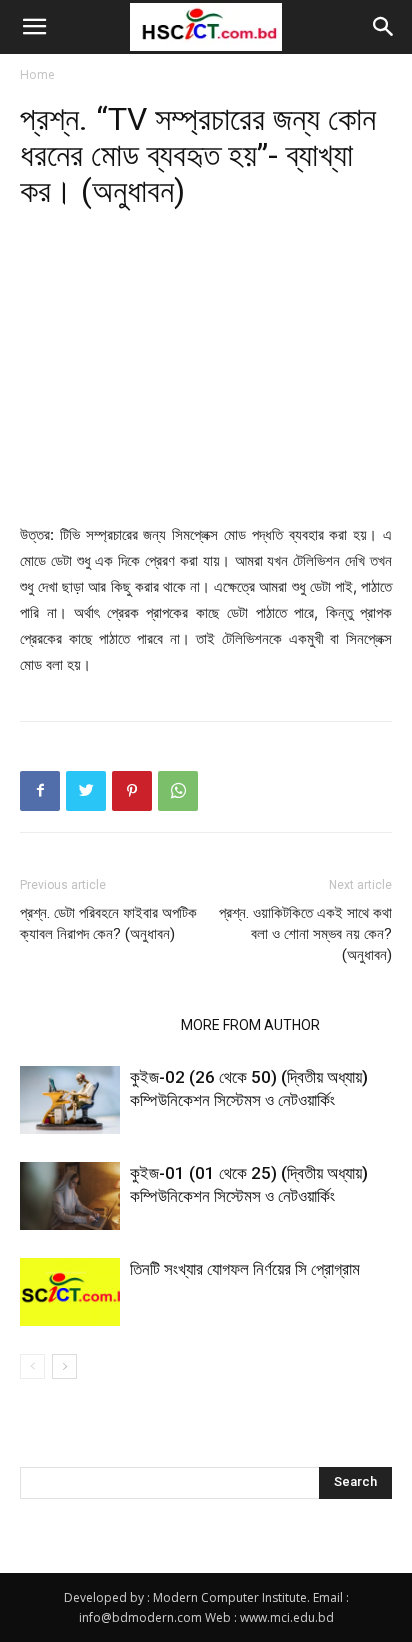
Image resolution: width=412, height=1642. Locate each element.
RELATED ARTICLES (94, 1025)
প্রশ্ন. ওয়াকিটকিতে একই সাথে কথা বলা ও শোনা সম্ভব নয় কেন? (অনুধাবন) (305, 934)
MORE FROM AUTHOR (250, 1025)
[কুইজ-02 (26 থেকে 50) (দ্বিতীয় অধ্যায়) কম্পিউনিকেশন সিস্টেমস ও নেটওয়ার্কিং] (70, 1100)
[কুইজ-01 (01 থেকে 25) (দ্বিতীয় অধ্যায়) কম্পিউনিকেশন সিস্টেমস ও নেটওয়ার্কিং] (70, 1196)
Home (37, 74)
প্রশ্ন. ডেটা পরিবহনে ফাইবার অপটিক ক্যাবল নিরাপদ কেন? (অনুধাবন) (108, 923)
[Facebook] (40, 791)
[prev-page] (32, 1366)
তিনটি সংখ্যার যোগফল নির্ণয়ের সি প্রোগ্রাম (245, 1269)
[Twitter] (86, 791)
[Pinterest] (132, 791)
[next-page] (64, 1366)
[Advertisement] (206, 376)
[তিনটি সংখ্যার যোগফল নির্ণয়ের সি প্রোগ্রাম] (70, 1292)
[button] (34, 27)
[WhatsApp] (178, 791)
